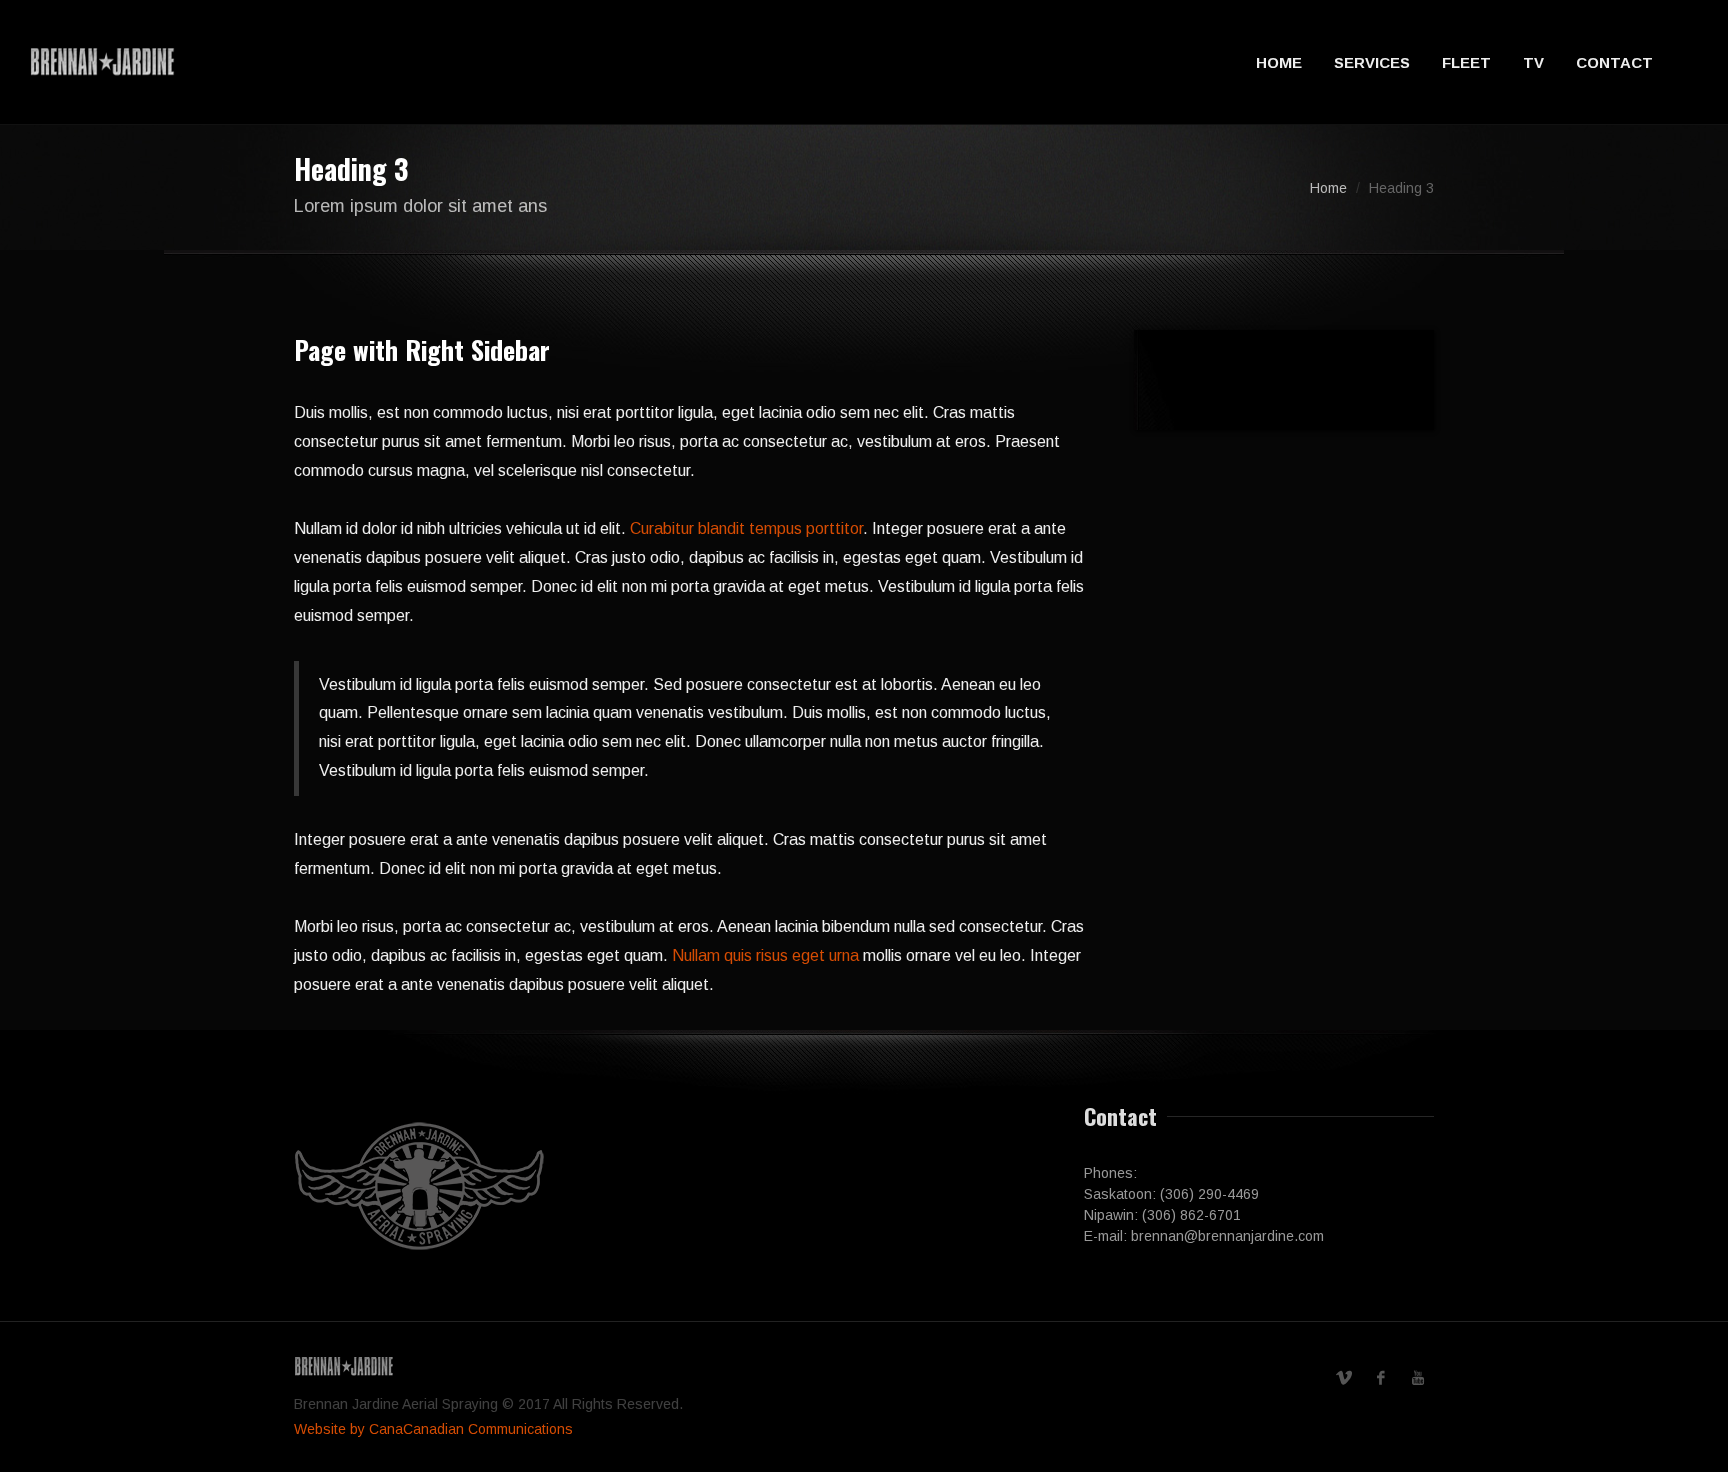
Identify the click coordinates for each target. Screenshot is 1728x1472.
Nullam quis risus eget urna (765, 955)
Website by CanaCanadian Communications (433, 1429)
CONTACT (1614, 62)
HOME (1279, 62)
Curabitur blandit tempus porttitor (746, 528)
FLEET (1466, 62)
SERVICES (1372, 62)
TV (1533, 62)
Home (1328, 188)
